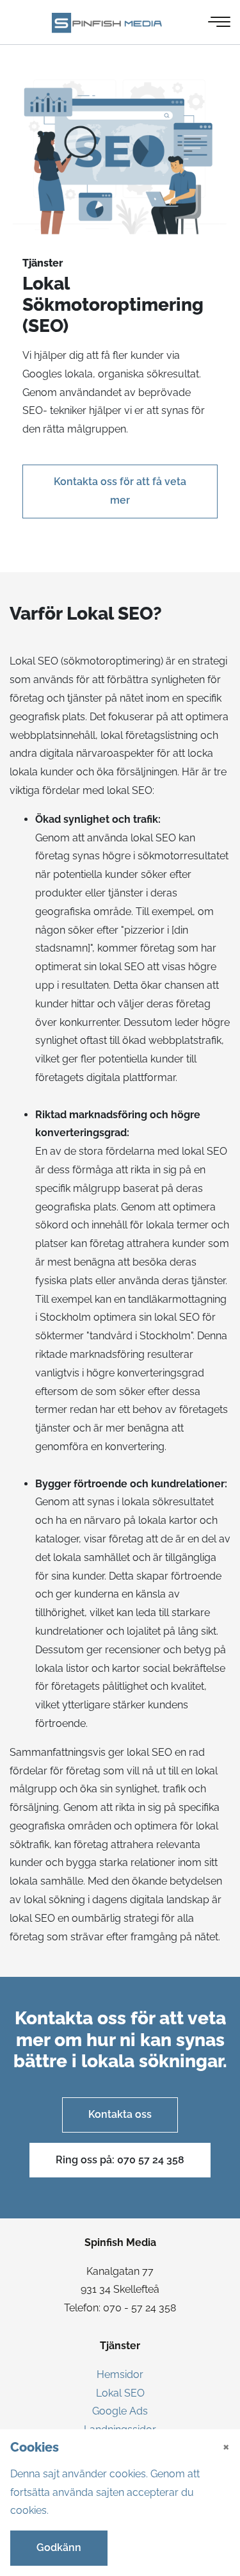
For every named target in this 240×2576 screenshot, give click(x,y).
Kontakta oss (120, 2114)
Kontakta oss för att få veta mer (120, 491)
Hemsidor (120, 2374)
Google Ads (120, 2411)
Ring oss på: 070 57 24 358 (120, 2160)
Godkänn (59, 2547)
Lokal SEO (120, 2393)
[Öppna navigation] (220, 22)
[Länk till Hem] (110, 22)
